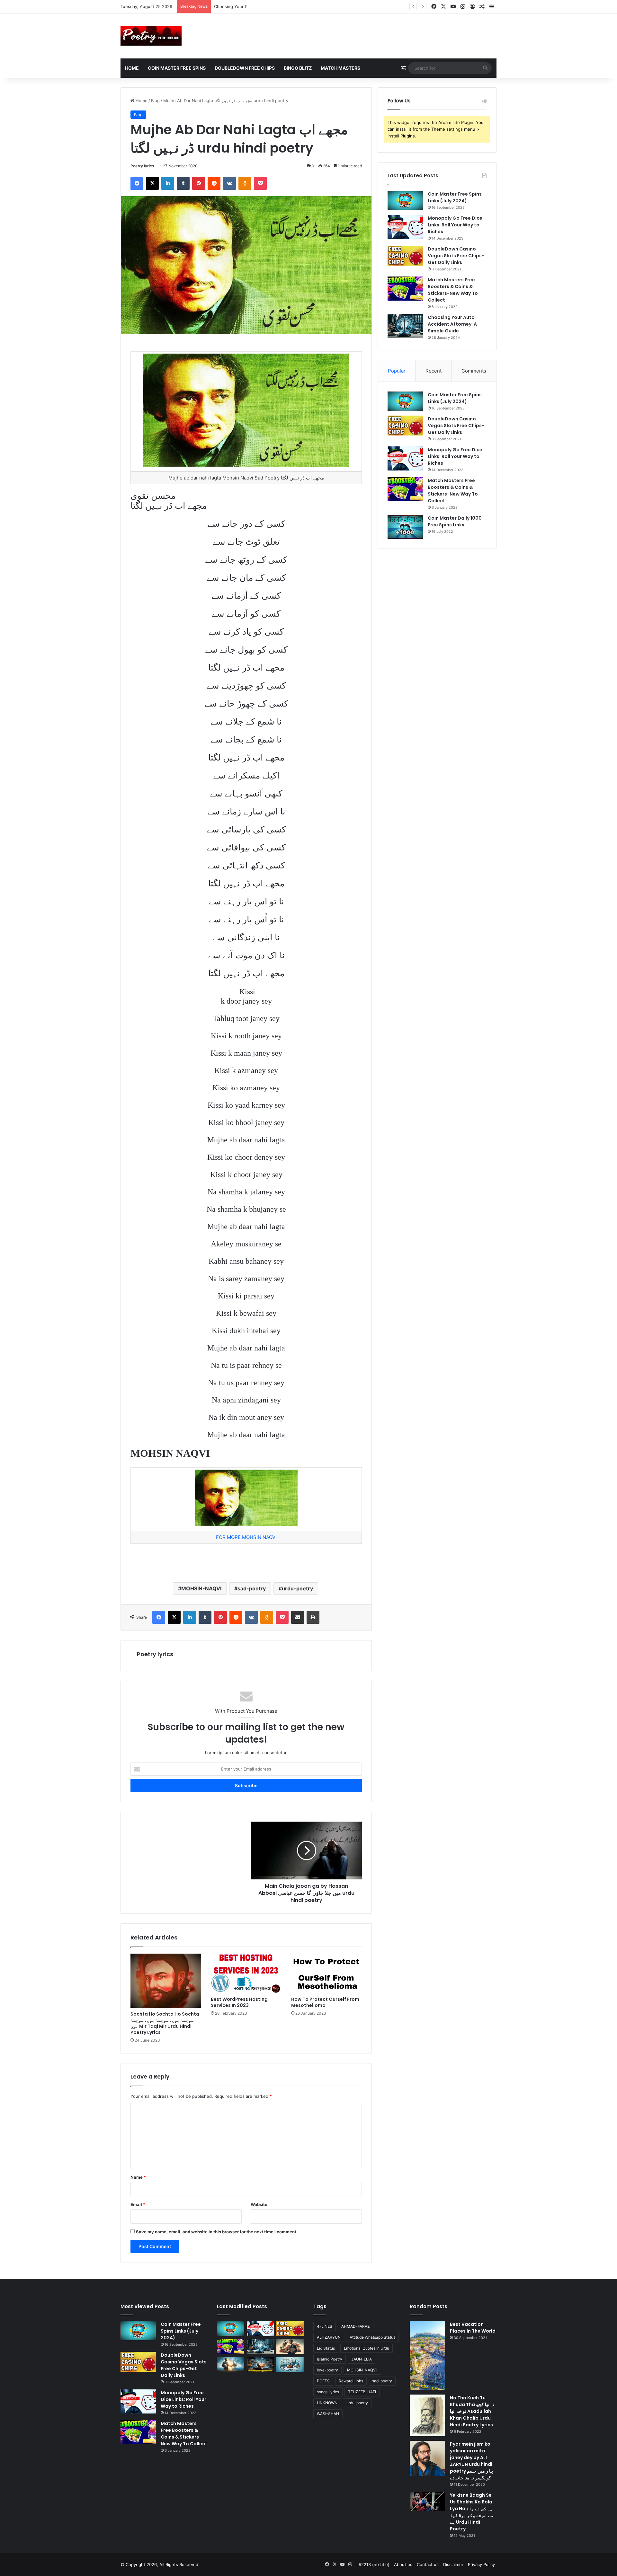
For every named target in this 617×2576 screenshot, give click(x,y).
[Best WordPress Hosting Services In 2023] (246, 1974)
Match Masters (340, 68)
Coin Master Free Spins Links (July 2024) (455, 197)
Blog (155, 101)
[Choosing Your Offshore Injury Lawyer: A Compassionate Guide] (231, 2364)
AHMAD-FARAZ (356, 2326)
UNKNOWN (327, 2403)
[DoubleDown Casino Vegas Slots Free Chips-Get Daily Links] (405, 256)
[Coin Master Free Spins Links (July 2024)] (405, 200)
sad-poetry (252, 1588)
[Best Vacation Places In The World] (427, 2356)
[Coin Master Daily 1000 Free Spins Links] (405, 527)
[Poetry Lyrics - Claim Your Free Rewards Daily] (151, 36)
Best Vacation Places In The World (473, 2328)
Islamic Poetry (330, 2359)
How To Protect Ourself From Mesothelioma (325, 2002)
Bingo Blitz (298, 68)
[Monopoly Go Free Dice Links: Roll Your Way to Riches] (405, 227)
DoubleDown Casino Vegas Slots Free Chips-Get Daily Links (456, 256)
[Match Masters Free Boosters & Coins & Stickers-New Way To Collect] (405, 289)
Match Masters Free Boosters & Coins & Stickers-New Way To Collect (453, 290)
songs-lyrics (328, 2392)
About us (403, 2564)
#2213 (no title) (374, 2564)
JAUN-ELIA (362, 2359)
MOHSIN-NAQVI (201, 1588)
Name (138, 2177)
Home (132, 68)
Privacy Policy (481, 2564)
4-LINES (325, 2326)
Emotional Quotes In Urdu (367, 2348)
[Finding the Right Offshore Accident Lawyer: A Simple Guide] (290, 2364)
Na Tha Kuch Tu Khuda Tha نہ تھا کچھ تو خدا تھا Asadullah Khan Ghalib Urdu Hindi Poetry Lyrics (472, 2411)
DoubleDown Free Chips (245, 68)
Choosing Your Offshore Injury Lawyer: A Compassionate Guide (278, 6)
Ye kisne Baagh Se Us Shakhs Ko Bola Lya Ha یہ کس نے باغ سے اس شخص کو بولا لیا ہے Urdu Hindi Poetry (472, 2512)
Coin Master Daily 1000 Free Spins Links (455, 521)
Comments (474, 371)
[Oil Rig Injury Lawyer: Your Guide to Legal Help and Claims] (260, 2364)
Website (259, 2204)
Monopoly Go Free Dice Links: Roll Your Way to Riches (455, 225)
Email (138, 2204)
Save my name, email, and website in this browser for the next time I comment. (217, 2232)
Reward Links (351, 2381)
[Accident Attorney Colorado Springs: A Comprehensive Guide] (290, 2346)
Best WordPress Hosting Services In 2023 (239, 2002)
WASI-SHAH (328, 2414)
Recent (434, 371)
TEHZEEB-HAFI (362, 2392)
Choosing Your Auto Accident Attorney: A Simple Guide (452, 324)
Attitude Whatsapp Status (372, 2337)
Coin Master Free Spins (177, 68)
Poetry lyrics (142, 166)
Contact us (428, 2564)
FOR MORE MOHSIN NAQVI (246, 1537)
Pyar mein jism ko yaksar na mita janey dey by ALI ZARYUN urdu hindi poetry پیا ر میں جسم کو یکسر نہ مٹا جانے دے (471, 2461)
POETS (323, 2381)
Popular (397, 371)
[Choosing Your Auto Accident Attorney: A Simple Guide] (405, 326)
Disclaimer (453, 2564)
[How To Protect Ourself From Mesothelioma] (326, 1974)
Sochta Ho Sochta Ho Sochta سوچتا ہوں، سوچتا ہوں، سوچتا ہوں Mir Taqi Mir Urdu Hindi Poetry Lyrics (165, 2023)
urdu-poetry (297, 1588)
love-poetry (327, 2370)
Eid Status (326, 2348)
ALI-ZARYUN (329, 2337)
